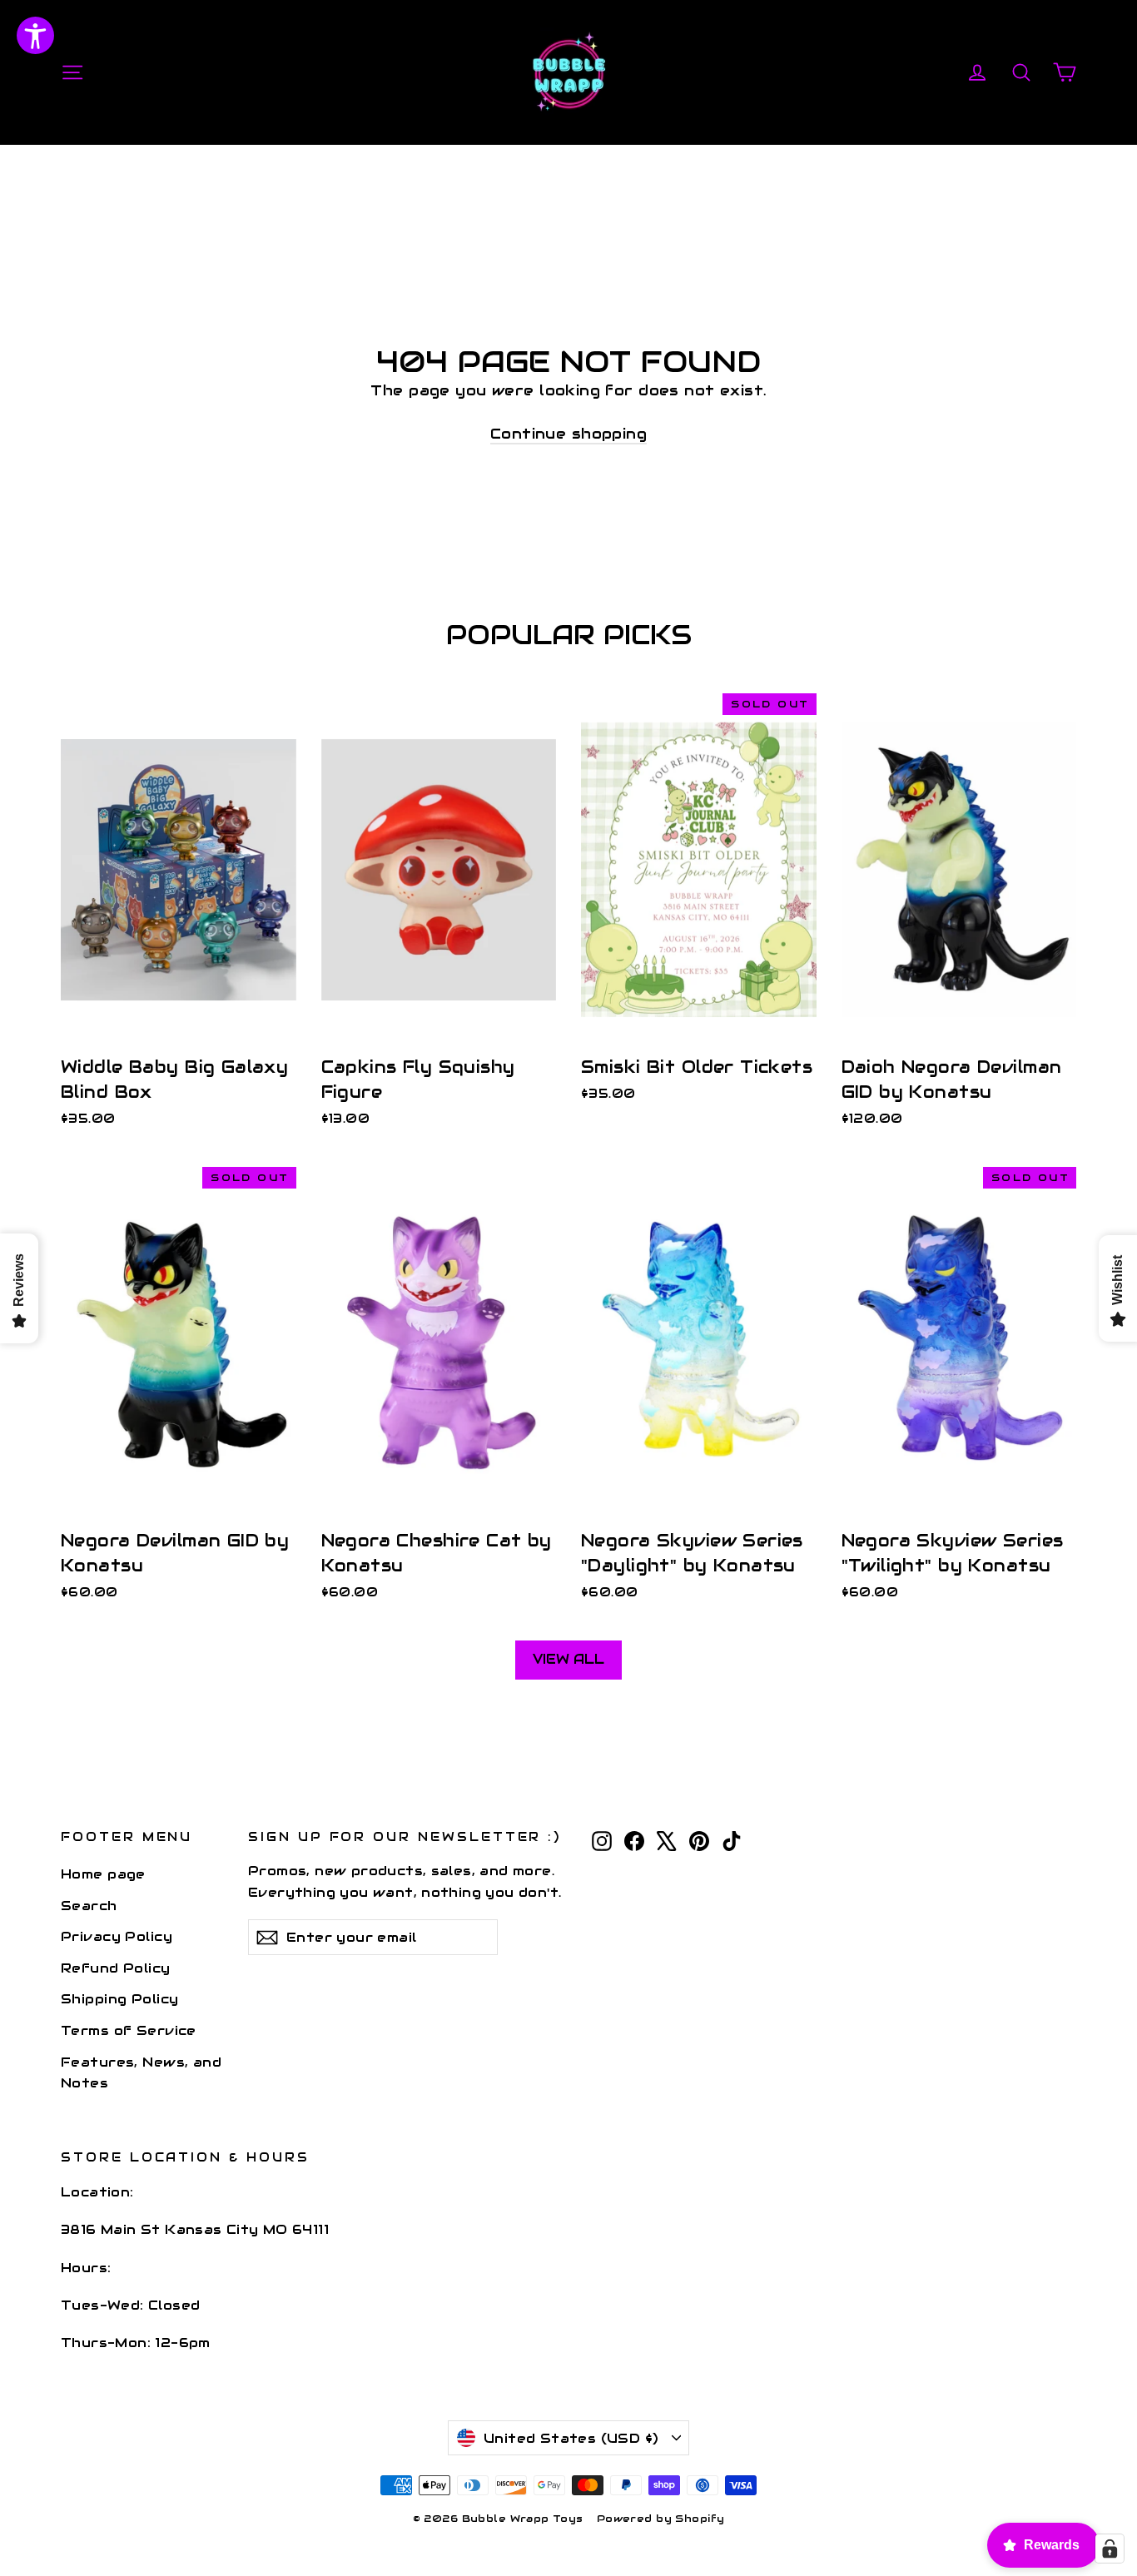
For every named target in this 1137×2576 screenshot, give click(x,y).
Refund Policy (116, 1968)
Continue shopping (568, 434)
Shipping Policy (119, 1999)
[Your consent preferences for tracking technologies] (1110, 2549)
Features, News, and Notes (141, 2072)
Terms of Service (129, 2030)
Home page (103, 1874)
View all (568, 1659)
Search (89, 1906)
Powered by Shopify (661, 2518)
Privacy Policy (117, 1936)
